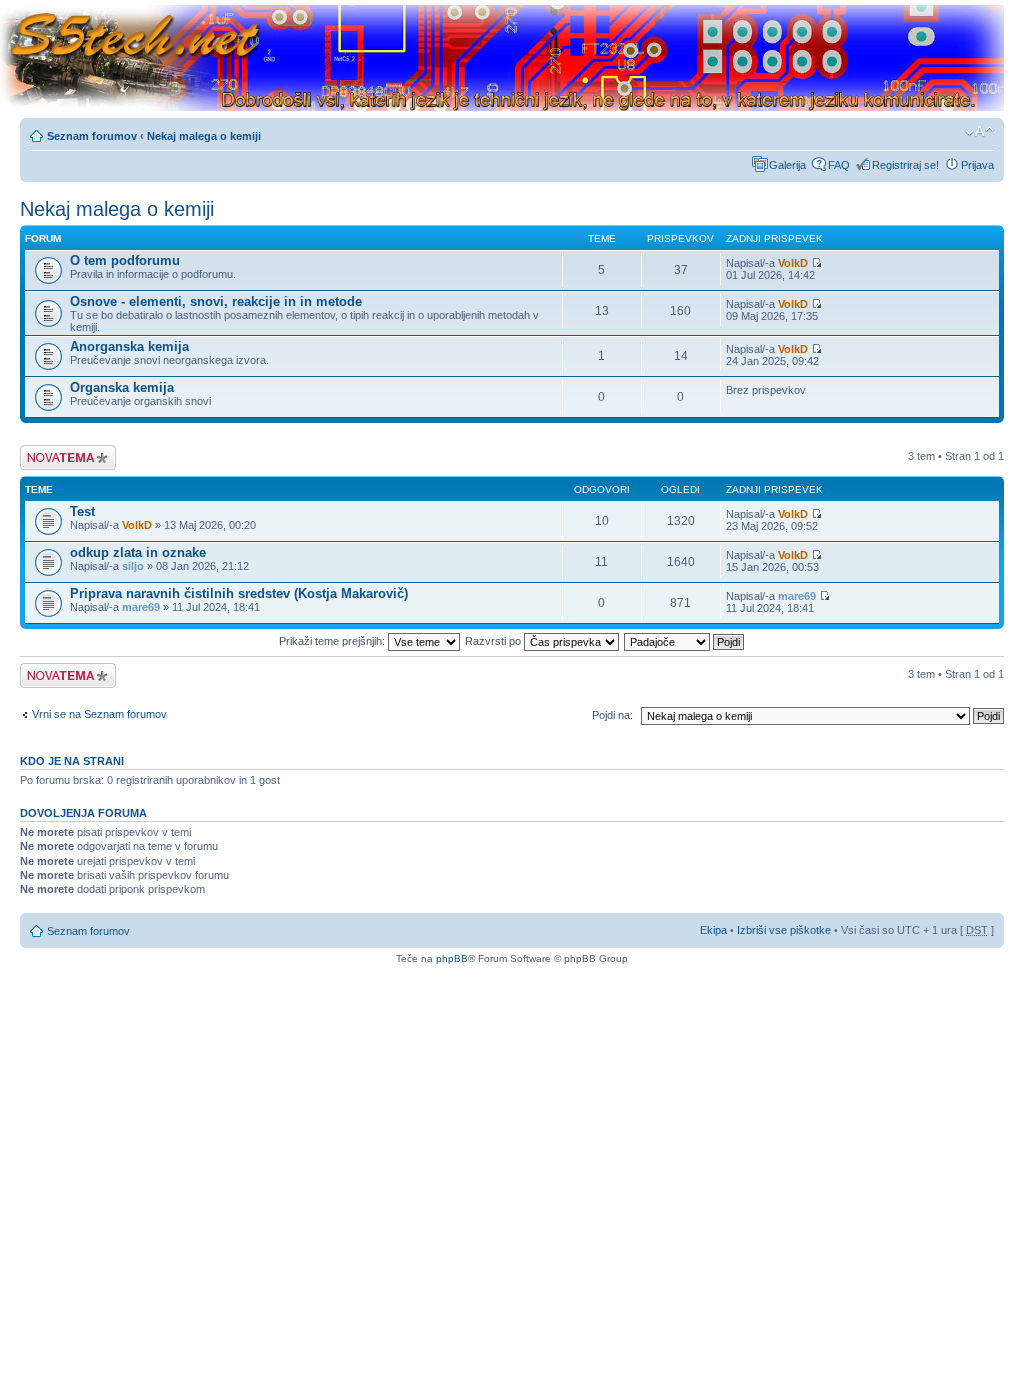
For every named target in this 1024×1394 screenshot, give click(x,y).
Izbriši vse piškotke (785, 930)
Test (82, 511)
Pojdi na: (612, 715)
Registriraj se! (905, 165)
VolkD (793, 263)
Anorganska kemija (129, 346)
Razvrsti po (494, 641)
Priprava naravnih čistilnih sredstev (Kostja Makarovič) (239, 593)
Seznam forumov (92, 136)
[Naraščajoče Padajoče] (685, 641)
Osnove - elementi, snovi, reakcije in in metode (216, 301)
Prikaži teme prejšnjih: (333, 641)
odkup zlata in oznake (138, 552)
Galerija (787, 165)
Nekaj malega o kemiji (204, 136)
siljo (133, 566)
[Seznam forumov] (502, 59)
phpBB (452, 958)
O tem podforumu (125, 260)
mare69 (141, 607)
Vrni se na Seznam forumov (99, 714)
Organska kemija (122, 387)
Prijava (977, 165)
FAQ (839, 165)
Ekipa (713, 930)
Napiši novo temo (62, 451)
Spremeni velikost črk (979, 132)
